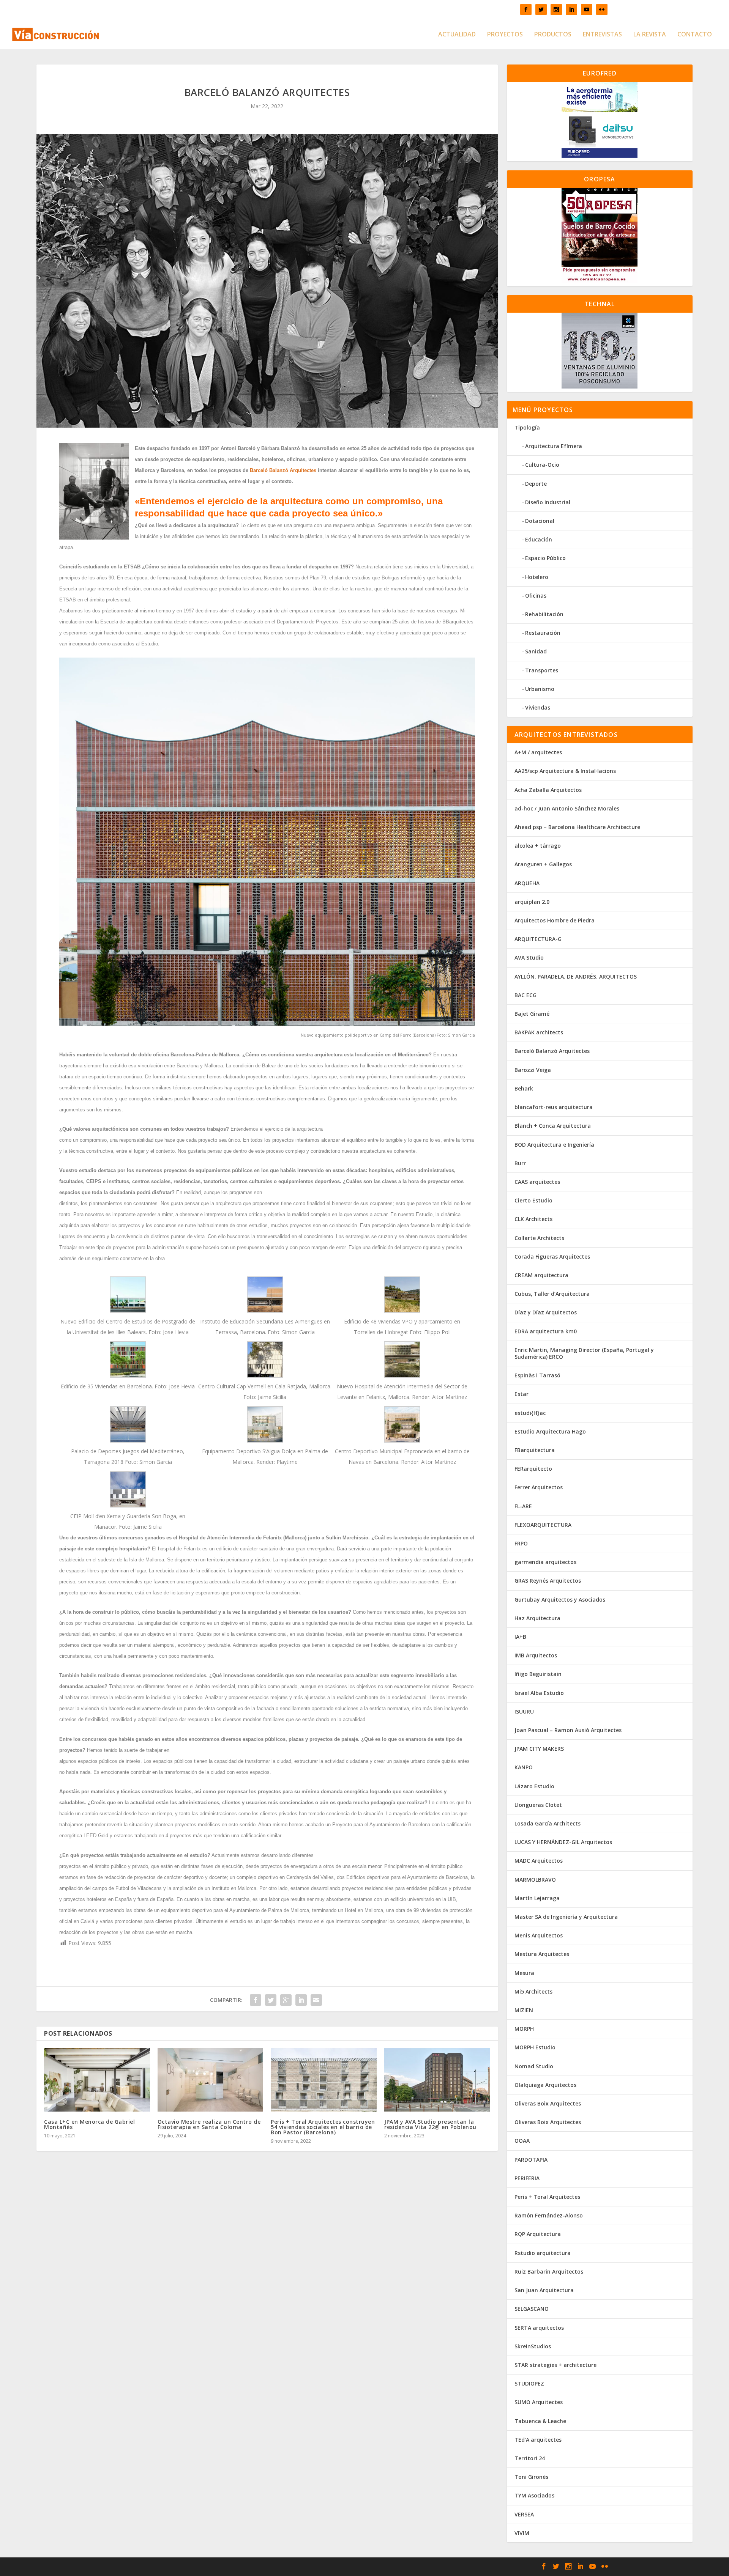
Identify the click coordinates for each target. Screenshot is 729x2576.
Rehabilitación (544, 614)
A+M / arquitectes (538, 752)
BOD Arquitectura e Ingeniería (554, 1145)
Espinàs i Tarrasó (537, 1375)
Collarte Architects (539, 1238)
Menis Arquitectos (539, 1935)
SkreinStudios (533, 2346)
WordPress (252, 2567)
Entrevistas (602, 35)
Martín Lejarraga (537, 1898)
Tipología (527, 427)
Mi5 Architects (533, 1991)
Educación (539, 539)
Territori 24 (530, 2458)
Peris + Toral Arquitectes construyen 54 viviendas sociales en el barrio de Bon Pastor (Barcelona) (323, 2127)
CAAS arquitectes (537, 1182)
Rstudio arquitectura (543, 2253)
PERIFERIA (527, 2178)
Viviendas (538, 707)
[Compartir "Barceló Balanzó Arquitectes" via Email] (316, 2000)
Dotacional (540, 521)
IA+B (520, 1637)
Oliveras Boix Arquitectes (548, 2103)
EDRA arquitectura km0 (546, 1331)
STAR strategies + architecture (555, 2365)
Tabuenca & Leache (540, 2421)
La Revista (650, 35)
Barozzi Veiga (533, 1070)
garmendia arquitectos (545, 1562)
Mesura (524, 1973)
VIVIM (522, 2533)
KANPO (524, 1767)
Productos (553, 35)
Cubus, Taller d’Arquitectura (552, 1294)
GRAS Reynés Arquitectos (548, 1581)
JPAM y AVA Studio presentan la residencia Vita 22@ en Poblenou (430, 2124)
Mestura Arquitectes (542, 1954)
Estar (522, 1394)
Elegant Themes (176, 2567)
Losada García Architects (548, 1823)
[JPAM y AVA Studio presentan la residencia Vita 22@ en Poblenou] (437, 2080)
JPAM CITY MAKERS (539, 1749)
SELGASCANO (532, 2309)
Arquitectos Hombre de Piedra (555, 920)
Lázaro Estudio (534, 1786)
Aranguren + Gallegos (543, 864)
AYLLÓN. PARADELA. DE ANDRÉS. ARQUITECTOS (576, 976)
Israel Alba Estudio (539, 1693)
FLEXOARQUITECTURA (543, 1525)
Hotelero (537, 577)
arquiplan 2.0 (532, 902)
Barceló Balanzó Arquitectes (283, 470)
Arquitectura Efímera (554, 446)
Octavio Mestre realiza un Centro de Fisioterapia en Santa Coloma (209, 2124)
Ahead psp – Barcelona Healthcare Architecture (577, 827)
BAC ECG (525, 995)
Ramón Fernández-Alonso (549, 2215)
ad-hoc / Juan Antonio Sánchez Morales (567, 808)
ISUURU (524, 1711)
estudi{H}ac (530, 1413)
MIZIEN (524, 2010)
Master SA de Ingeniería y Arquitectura (566, 1917)
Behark (524, 1088)
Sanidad (536, 651)
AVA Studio (529, 958)
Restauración (543, 633)
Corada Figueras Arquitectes (552, 1257)
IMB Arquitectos (536, 1655)
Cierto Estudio (533, 1200)
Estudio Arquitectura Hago (550, 1431)
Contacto (695, 35)
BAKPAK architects (539, 1032)
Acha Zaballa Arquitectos (548, 790)
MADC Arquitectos (539, 1861)
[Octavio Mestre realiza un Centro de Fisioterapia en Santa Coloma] (211, 2080)
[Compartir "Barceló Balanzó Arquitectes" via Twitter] (271, 2000)
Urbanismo (540, 689)
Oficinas (536, 596)
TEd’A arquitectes (538, 2440)
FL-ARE (523, 1506)
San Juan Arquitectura (544, 2290)
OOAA (522, 2141)
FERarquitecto (533, 1469)
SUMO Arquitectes (539, 2402)
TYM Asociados (534, 2495)
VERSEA (524, 2514)
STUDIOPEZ (529, 2383)
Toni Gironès (531, 2477)
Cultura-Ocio (542, 465)
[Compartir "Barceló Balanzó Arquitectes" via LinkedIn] (301, 2000)
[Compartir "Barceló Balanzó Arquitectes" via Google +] (286, 2000)
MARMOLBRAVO (535, 1880)
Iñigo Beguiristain (538, 1674)
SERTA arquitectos (539, 2328)
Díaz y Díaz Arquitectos (546, 1312)
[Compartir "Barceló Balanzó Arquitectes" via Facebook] (256, 2000)
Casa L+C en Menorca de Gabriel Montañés (89, 2124)
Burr (520, 1163)
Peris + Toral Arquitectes (547, 2197)
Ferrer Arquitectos (539, 1487)
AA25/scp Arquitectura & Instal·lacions (565, 771)
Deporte (536, 484)
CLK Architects (533, 1219)
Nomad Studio (534, 2066)
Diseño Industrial (548, 502)
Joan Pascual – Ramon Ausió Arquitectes (568, 1730)
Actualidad (457, 35)
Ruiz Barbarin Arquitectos (549, 2272)
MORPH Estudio (535, 2047)
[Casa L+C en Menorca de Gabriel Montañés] (97, 2080)
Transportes (542, 670)
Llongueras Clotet (538, 1805)
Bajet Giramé (532, 1014)
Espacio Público (545, 558)
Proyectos (505, 35)
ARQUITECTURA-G (538, 939)
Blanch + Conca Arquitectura (553, 1126)
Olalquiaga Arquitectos (545, 2085)
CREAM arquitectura (541, 1275)
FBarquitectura (535, 1450)
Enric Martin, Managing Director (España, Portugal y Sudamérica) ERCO (584, 1353)
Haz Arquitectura (537, 1618)
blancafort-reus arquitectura (554, 1107)
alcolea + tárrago (538, 846)
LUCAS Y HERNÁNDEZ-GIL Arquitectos (563, 1842)
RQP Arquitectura (538, 2234)
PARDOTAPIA (531, 2160)
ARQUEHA (527, 883)
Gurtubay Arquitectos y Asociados (560, 1600)
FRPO (521, 1543)
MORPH (524, 2029)
